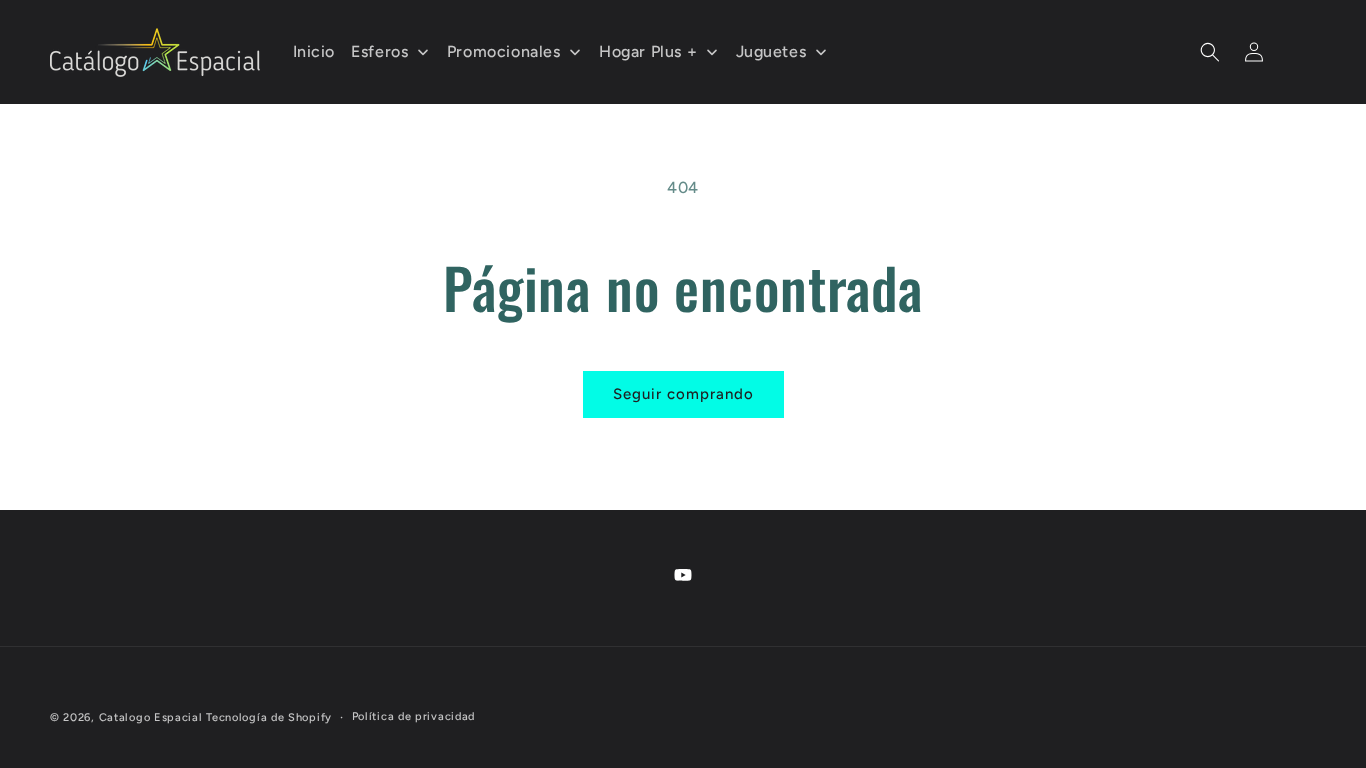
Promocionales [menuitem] (504, 51)
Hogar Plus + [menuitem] (648, 51)
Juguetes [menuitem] (771, 51)
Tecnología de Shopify (269, 717)
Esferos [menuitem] (379, 51)
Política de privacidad (413, 716)
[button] (1210, 52)
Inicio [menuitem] (314, 51)
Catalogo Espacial (151, 717)
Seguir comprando (683, 394)
